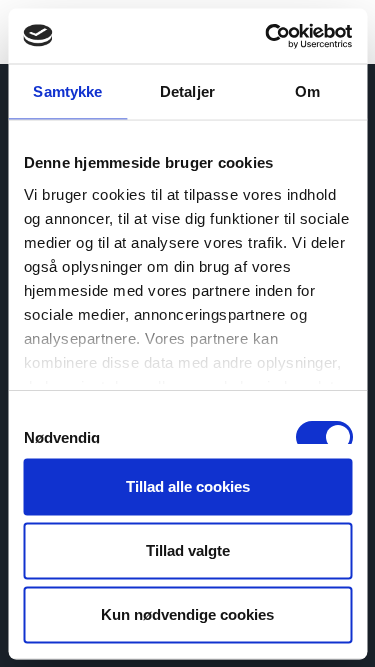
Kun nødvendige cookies (187, 614)
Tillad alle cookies (188, 486)
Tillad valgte (188, 550)
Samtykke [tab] (67, 91)
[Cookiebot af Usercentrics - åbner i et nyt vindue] (267, 36)
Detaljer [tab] (187, 91)
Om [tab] (307, 91)
